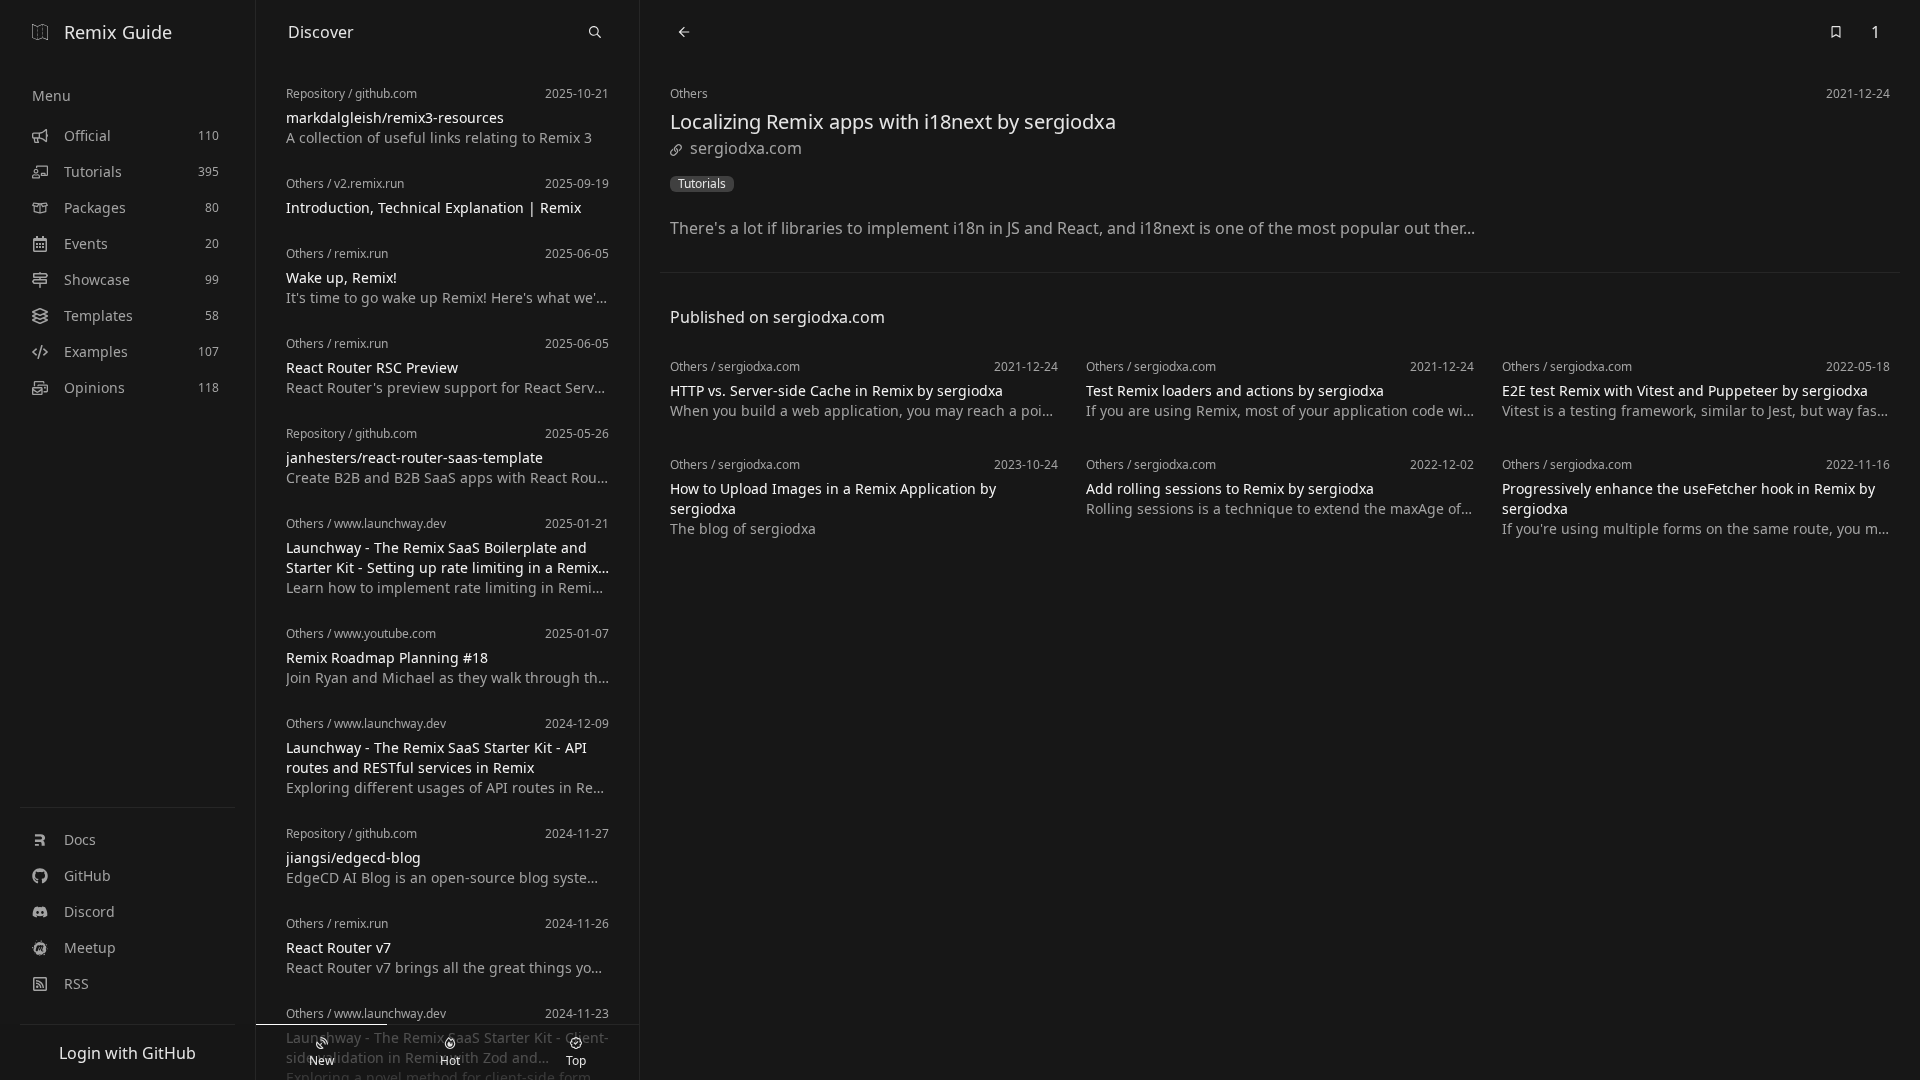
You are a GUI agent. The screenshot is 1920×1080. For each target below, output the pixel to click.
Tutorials (702, 184)
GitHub (87, 875)
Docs (80, 839)
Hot (450, 1060)
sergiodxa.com (746, 148)
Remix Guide (118, 32)
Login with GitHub (127, 1053)
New (321, 1060)
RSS (76, 983)
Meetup (90, 947)
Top (576, 1060)
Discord (89, 911)
